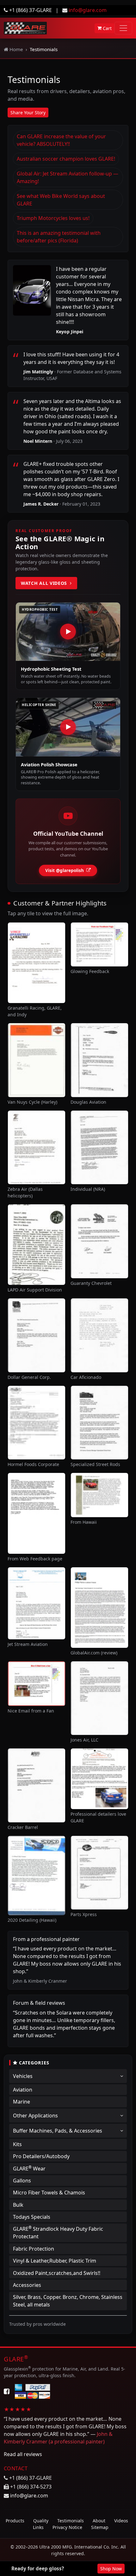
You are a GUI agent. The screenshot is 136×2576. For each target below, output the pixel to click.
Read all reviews (23, 2454)
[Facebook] (7, 2391)
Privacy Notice (67, 2527)
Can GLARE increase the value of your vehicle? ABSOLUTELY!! (61, 140)
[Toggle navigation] (123, 28)
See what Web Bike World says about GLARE (61, 200)
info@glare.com (88, 10)
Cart (107, 28)
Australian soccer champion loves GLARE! (66, 159)
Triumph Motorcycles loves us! (53, 218)
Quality (41, 2521)
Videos (121, 2521)
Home (16, 49)
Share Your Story (28, 113)
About (99, 2521)
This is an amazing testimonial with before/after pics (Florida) (59, 237)
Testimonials (71, 2521)
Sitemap (100, 2527)
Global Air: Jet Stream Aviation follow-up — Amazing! (68, 177)
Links (38, 2527)
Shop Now (111, 2569)
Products (15, 2521)
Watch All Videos (45, 583)
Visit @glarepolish (65, 870)
